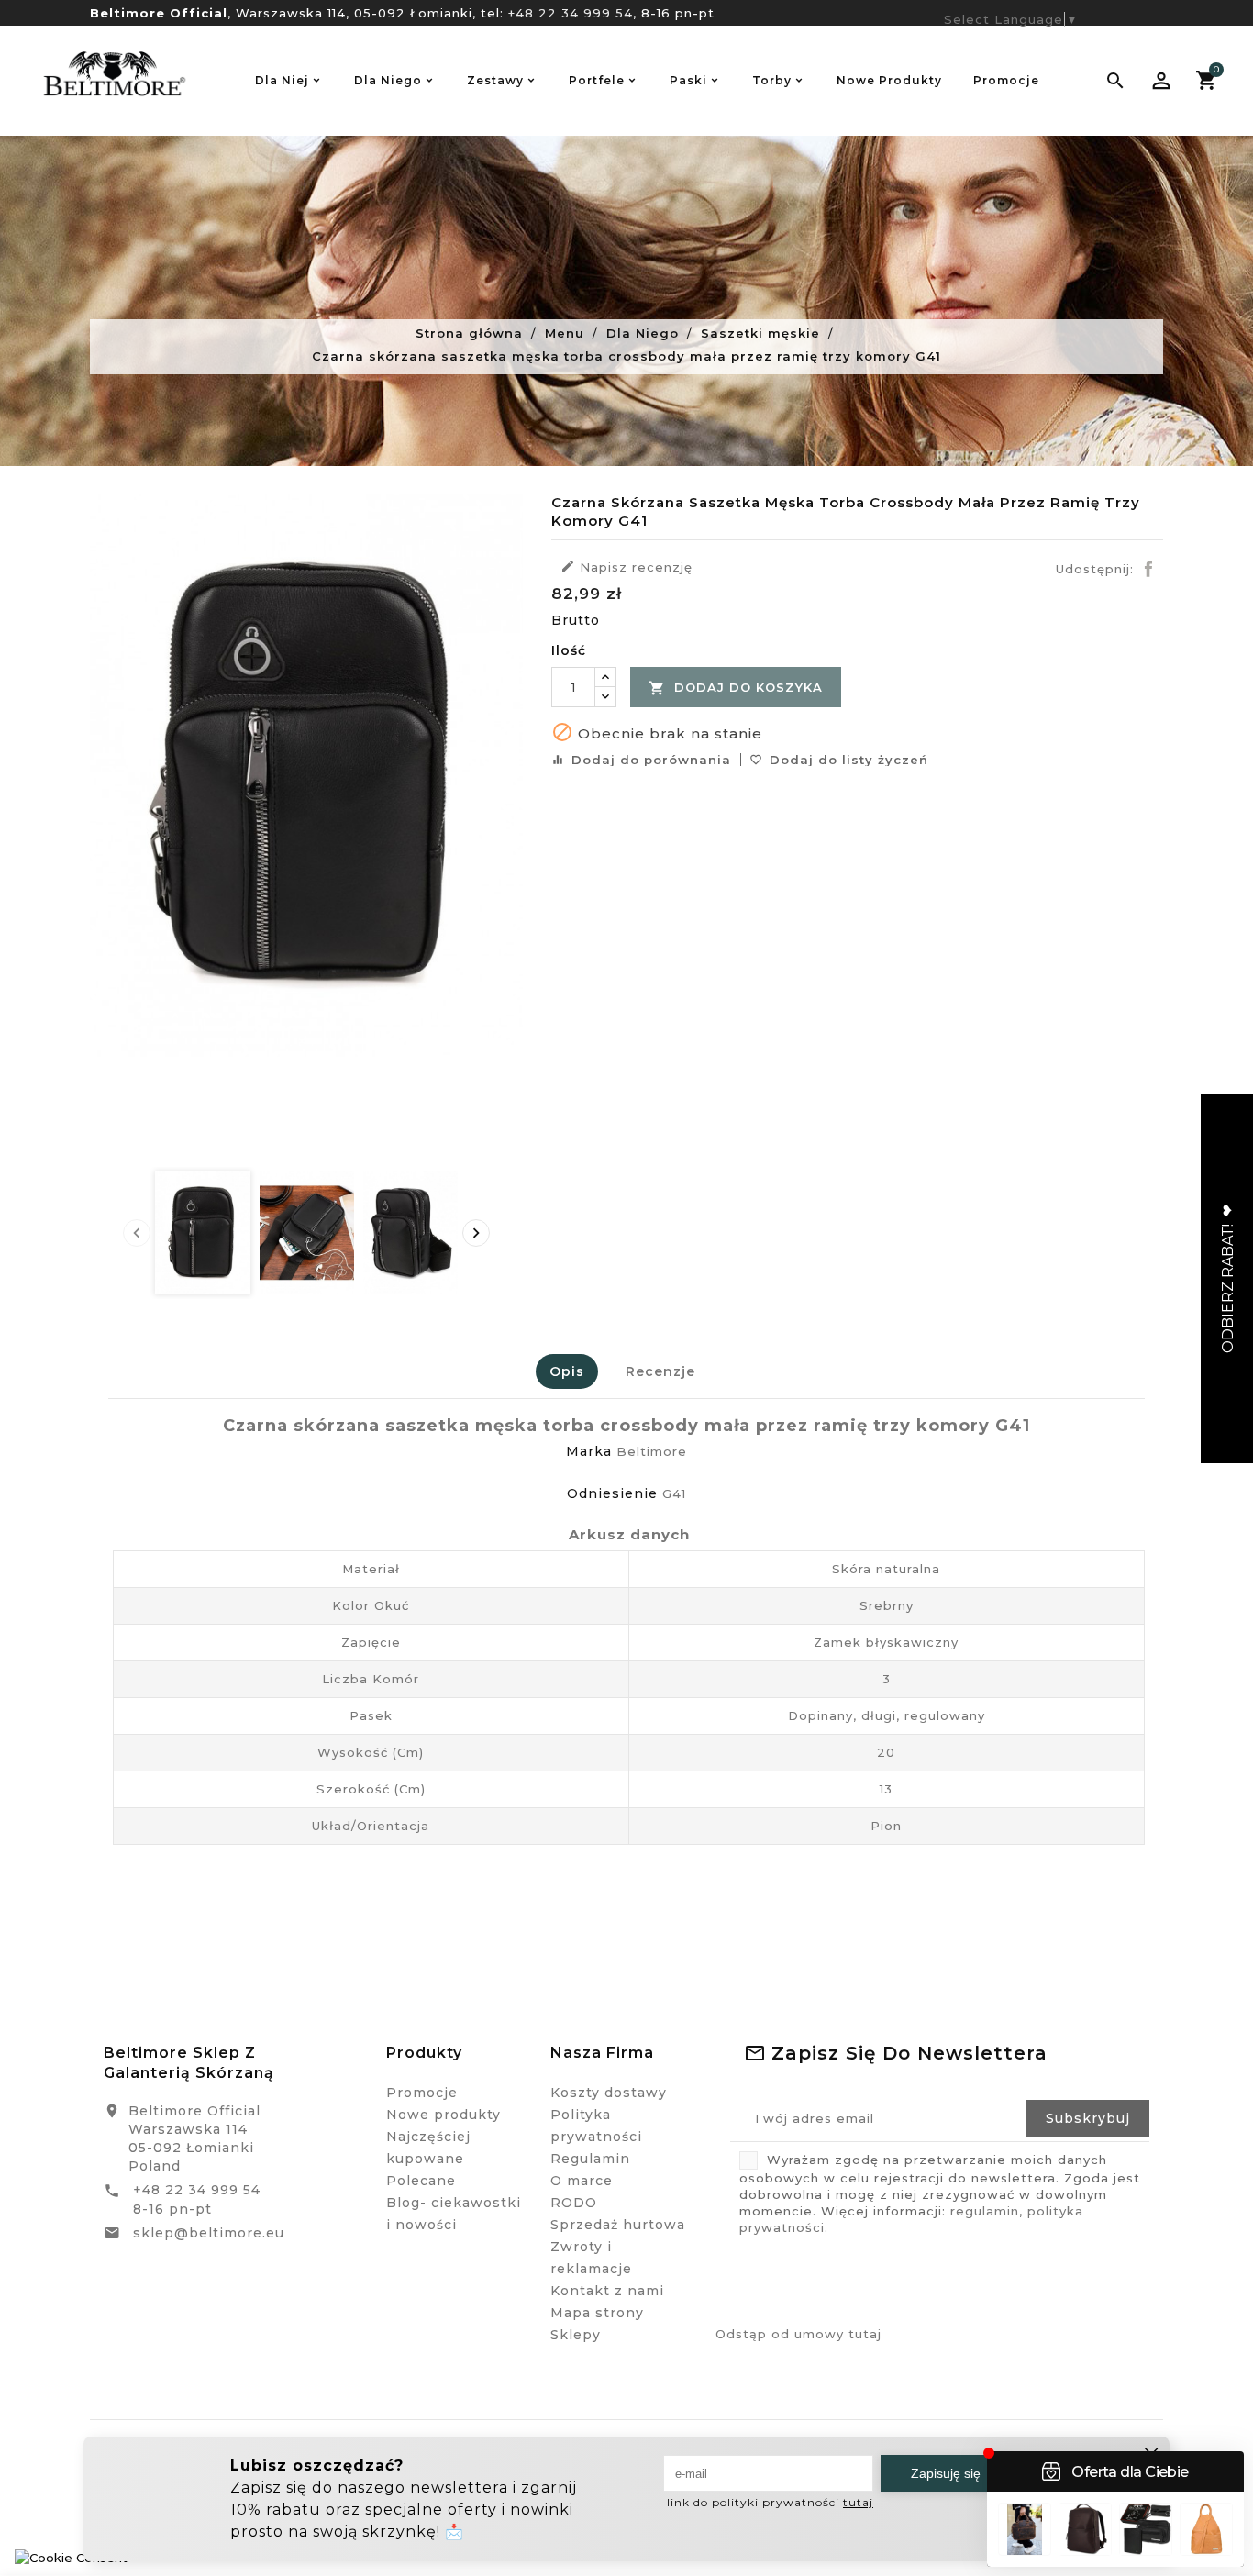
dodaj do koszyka (736, 688)
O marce (582, 2181)
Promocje (422, 2093)
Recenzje (660, 1371)
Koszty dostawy (609, 2093)
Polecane (421, 2181)
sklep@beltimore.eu (209, 2233)
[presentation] (137, 1233)
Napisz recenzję (626, 566)
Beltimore (652, 1451)
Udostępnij (1148, 569)
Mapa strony (597, 2313)
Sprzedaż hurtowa (618, 2225)
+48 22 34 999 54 (571, 13)
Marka (589, 1451)
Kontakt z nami (607, 2291)
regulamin (985, 2211)
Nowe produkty (444, 2115)
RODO (574, 2203)
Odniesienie (612, 1493)
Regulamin (590, 2159)
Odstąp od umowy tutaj (798, 2334)
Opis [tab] (567, 1371)
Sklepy (576, 2335)
